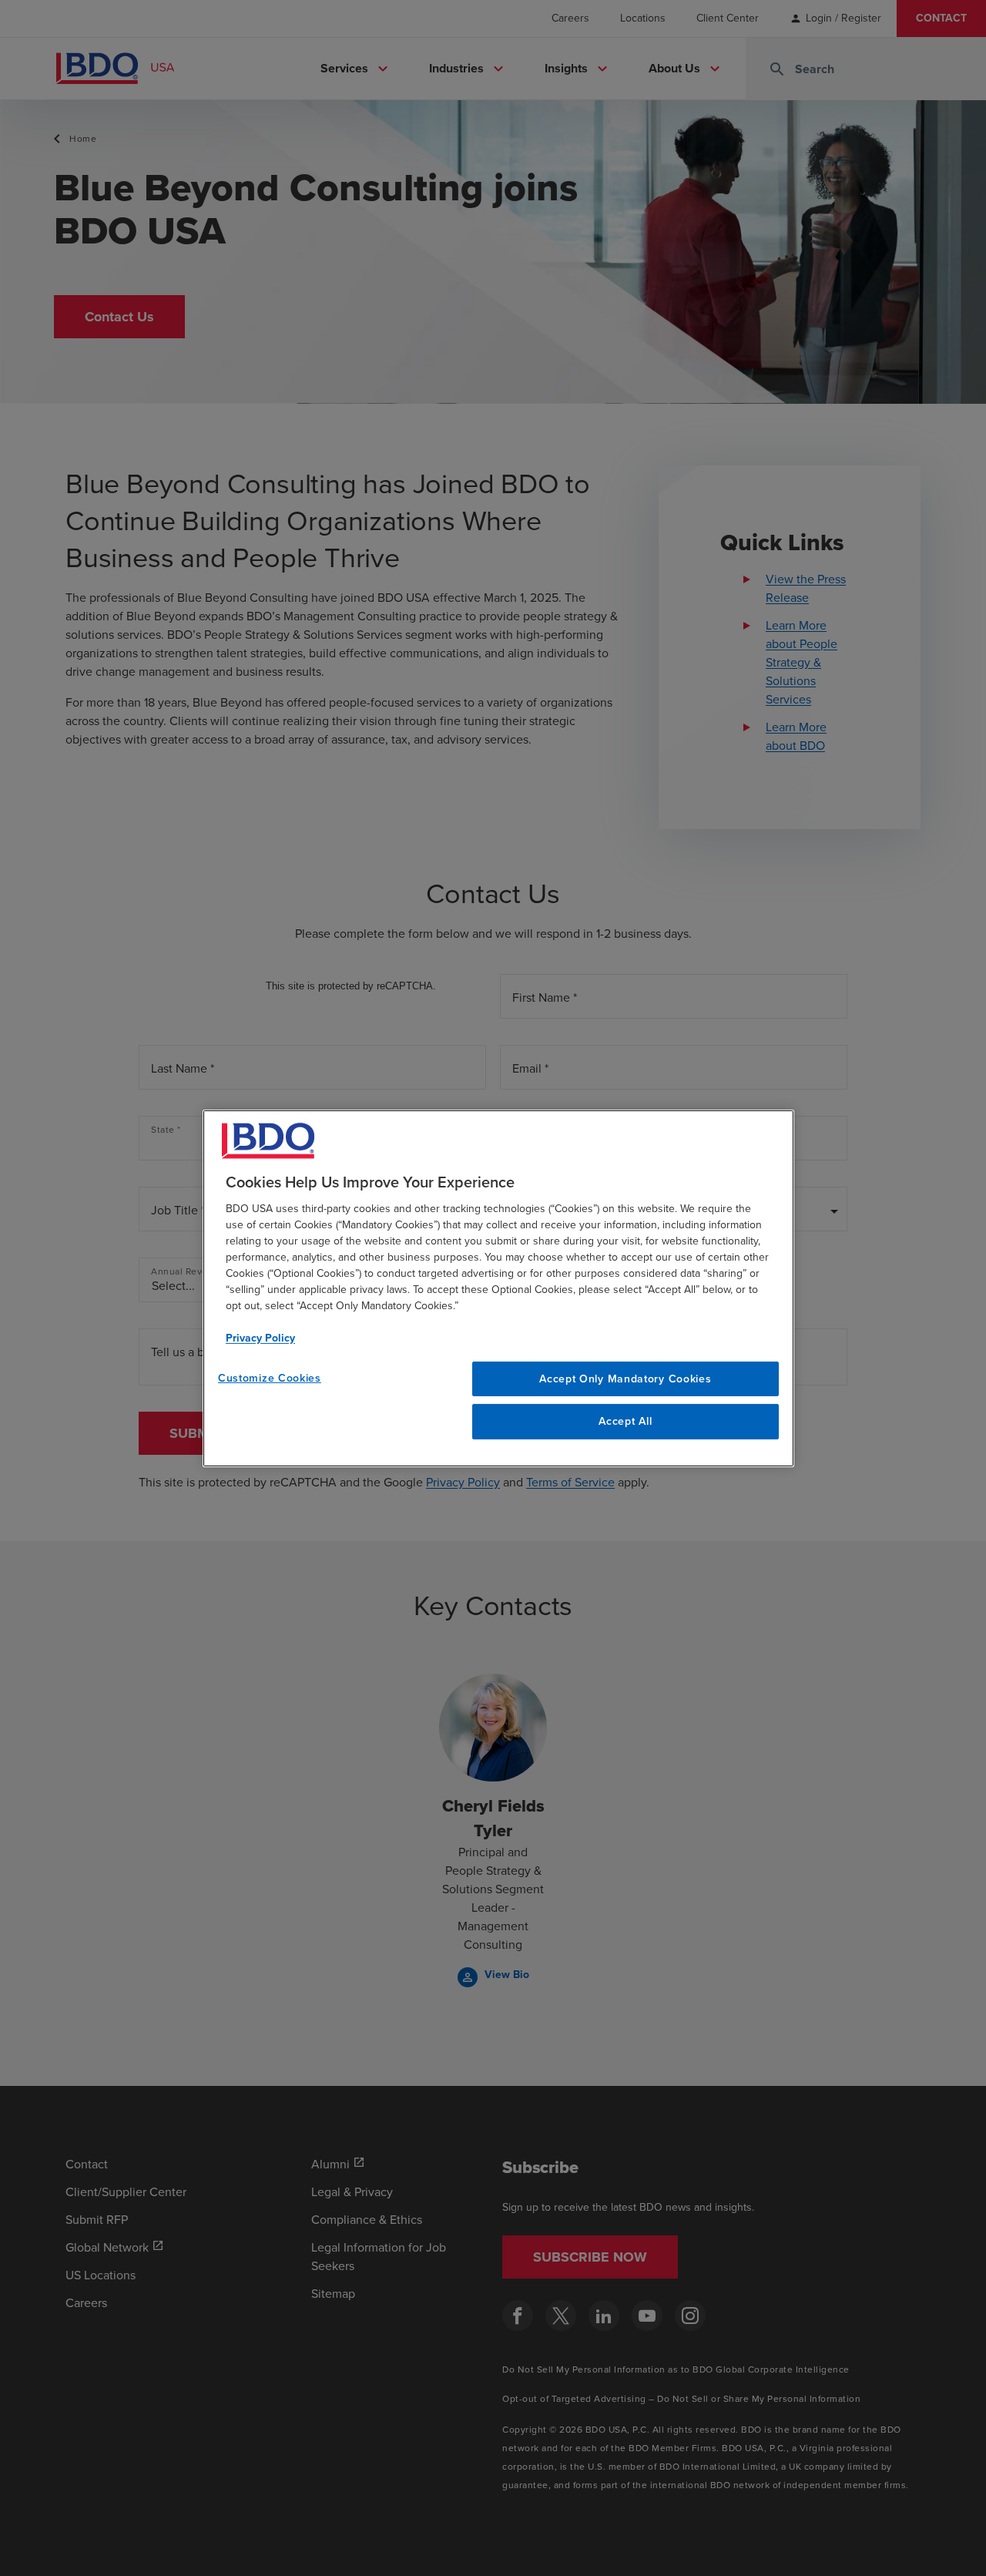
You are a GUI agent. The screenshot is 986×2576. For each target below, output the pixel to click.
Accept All (625, 1421)
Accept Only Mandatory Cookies (625, 1378)
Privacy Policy (260, 1337)
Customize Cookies (270, 1377)
